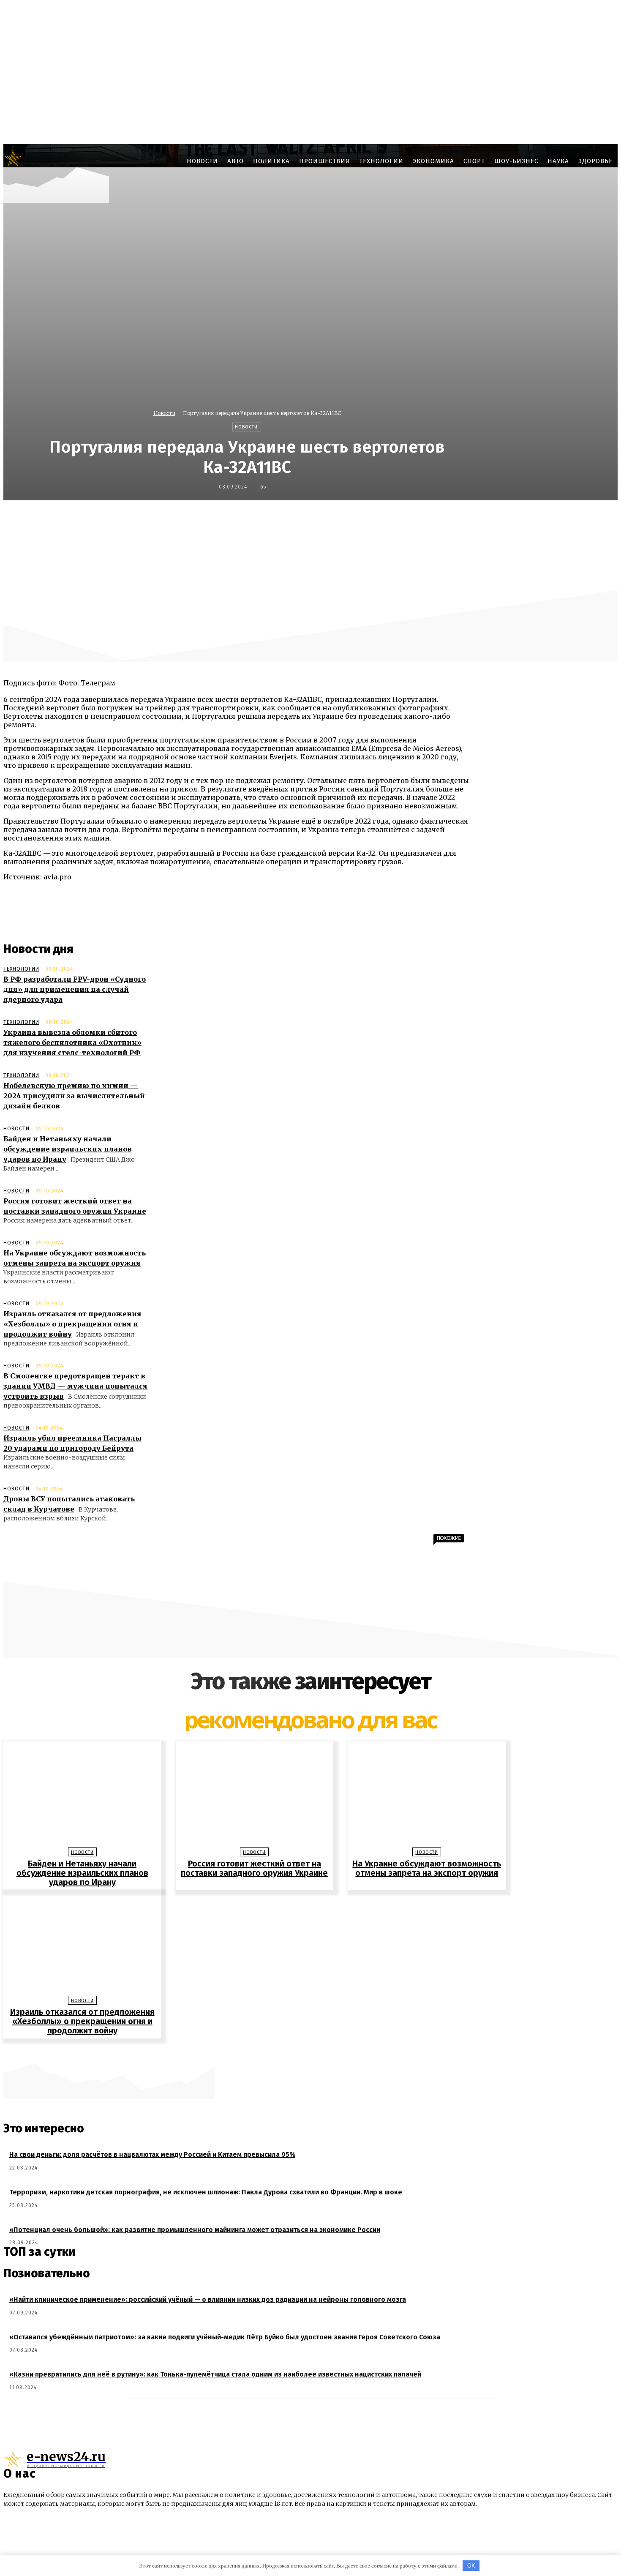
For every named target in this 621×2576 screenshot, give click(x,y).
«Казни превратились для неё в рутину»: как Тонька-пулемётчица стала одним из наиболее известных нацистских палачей (215, 2374)
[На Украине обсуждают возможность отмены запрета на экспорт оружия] (427, 1797)
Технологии (21, 969)
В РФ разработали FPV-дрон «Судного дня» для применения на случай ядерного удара (75, 989)
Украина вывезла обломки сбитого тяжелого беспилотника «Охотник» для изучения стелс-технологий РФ (72, 1042)
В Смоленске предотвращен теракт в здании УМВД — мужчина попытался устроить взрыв (75, 1386)
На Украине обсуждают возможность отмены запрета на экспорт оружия (427, 1868)
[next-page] (315, 2052)
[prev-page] (306, 2052)
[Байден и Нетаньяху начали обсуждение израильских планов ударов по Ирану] (82, 1797)
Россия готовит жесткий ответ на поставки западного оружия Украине (254, 1868)
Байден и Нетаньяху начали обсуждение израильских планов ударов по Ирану (68, 1149)
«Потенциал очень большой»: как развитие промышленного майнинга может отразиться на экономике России (195, 2230)
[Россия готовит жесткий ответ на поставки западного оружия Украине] (254, 1797)
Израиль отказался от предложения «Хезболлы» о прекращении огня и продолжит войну (72, 1324)
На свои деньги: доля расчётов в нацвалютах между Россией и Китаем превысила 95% (152, 2154)
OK (471, 2566)
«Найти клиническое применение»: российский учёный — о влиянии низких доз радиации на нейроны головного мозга (208, 2299)
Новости (164, 413)
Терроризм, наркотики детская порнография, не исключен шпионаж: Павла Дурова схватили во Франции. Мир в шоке (206, 2192)
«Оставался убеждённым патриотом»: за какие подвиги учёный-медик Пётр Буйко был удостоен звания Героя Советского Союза (225, 2337)
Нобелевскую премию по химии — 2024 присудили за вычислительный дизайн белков (74, 1096)
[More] (517, 518)
